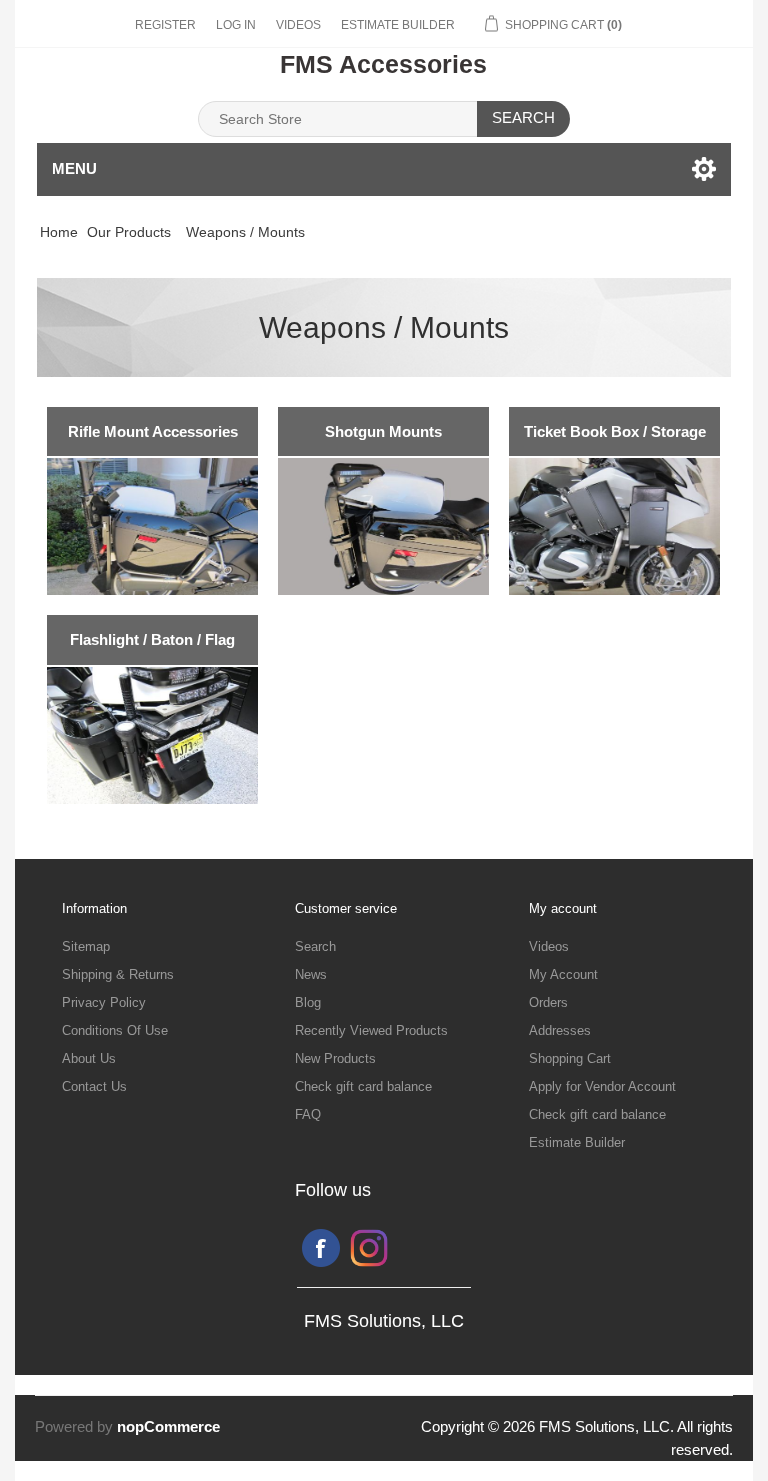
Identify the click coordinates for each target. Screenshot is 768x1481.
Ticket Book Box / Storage (615, 431)
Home (59, 232)
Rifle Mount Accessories (153, 431)
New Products (335, 1058)
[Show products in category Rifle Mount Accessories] (152, 526)
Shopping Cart (570, 1058)
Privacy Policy (104, 1002)
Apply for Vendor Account (602, 1086)
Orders (548, 1002)
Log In (236, 25)
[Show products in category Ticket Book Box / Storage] (614, 526)
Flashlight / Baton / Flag (152, 639)
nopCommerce (168, 1426)
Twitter (369, 1248)
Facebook (321, 1248)
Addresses (560, 1030)
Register (165, 25)
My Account (563, 974)
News (311, 974)
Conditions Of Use (115, 1030)
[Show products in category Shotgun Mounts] (383, 526)
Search (523, 117)
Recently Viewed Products (371, 1030)
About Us (89, 1058)
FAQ (308, 1114)
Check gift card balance (363, 1086)
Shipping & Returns (118, 974)
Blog (308, 1002)
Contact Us (94, 1086)
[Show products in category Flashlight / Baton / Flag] (152, 735)
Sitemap (86, 946)
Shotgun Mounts (383, 431)
